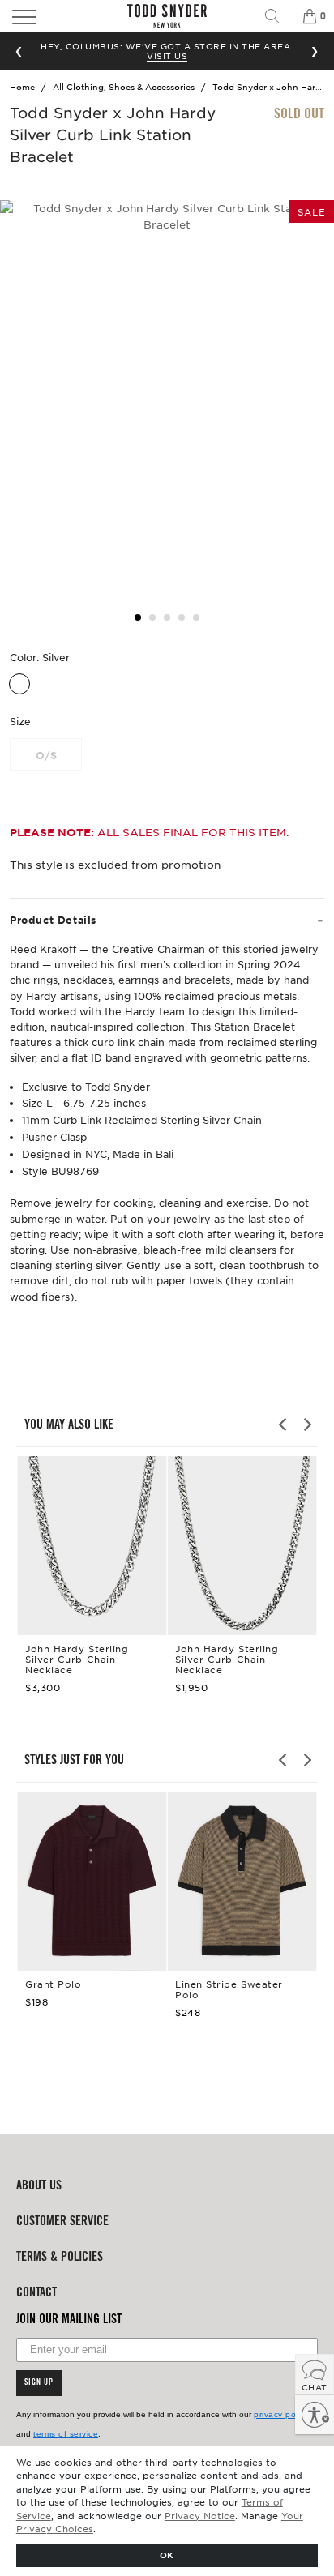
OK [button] (167, 2555)
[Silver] (19, 684)
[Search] (278, 16)
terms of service (66, 2434)
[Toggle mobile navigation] (49, 16)
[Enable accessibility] (315, 2415)
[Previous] (284, 1425)
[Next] (306, 1425)
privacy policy (281, 2414)
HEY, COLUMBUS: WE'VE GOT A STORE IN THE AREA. (167, 51)
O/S (46, 755)
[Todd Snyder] (167, 16)
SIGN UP (39, 2383)
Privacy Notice (200, 2515)
